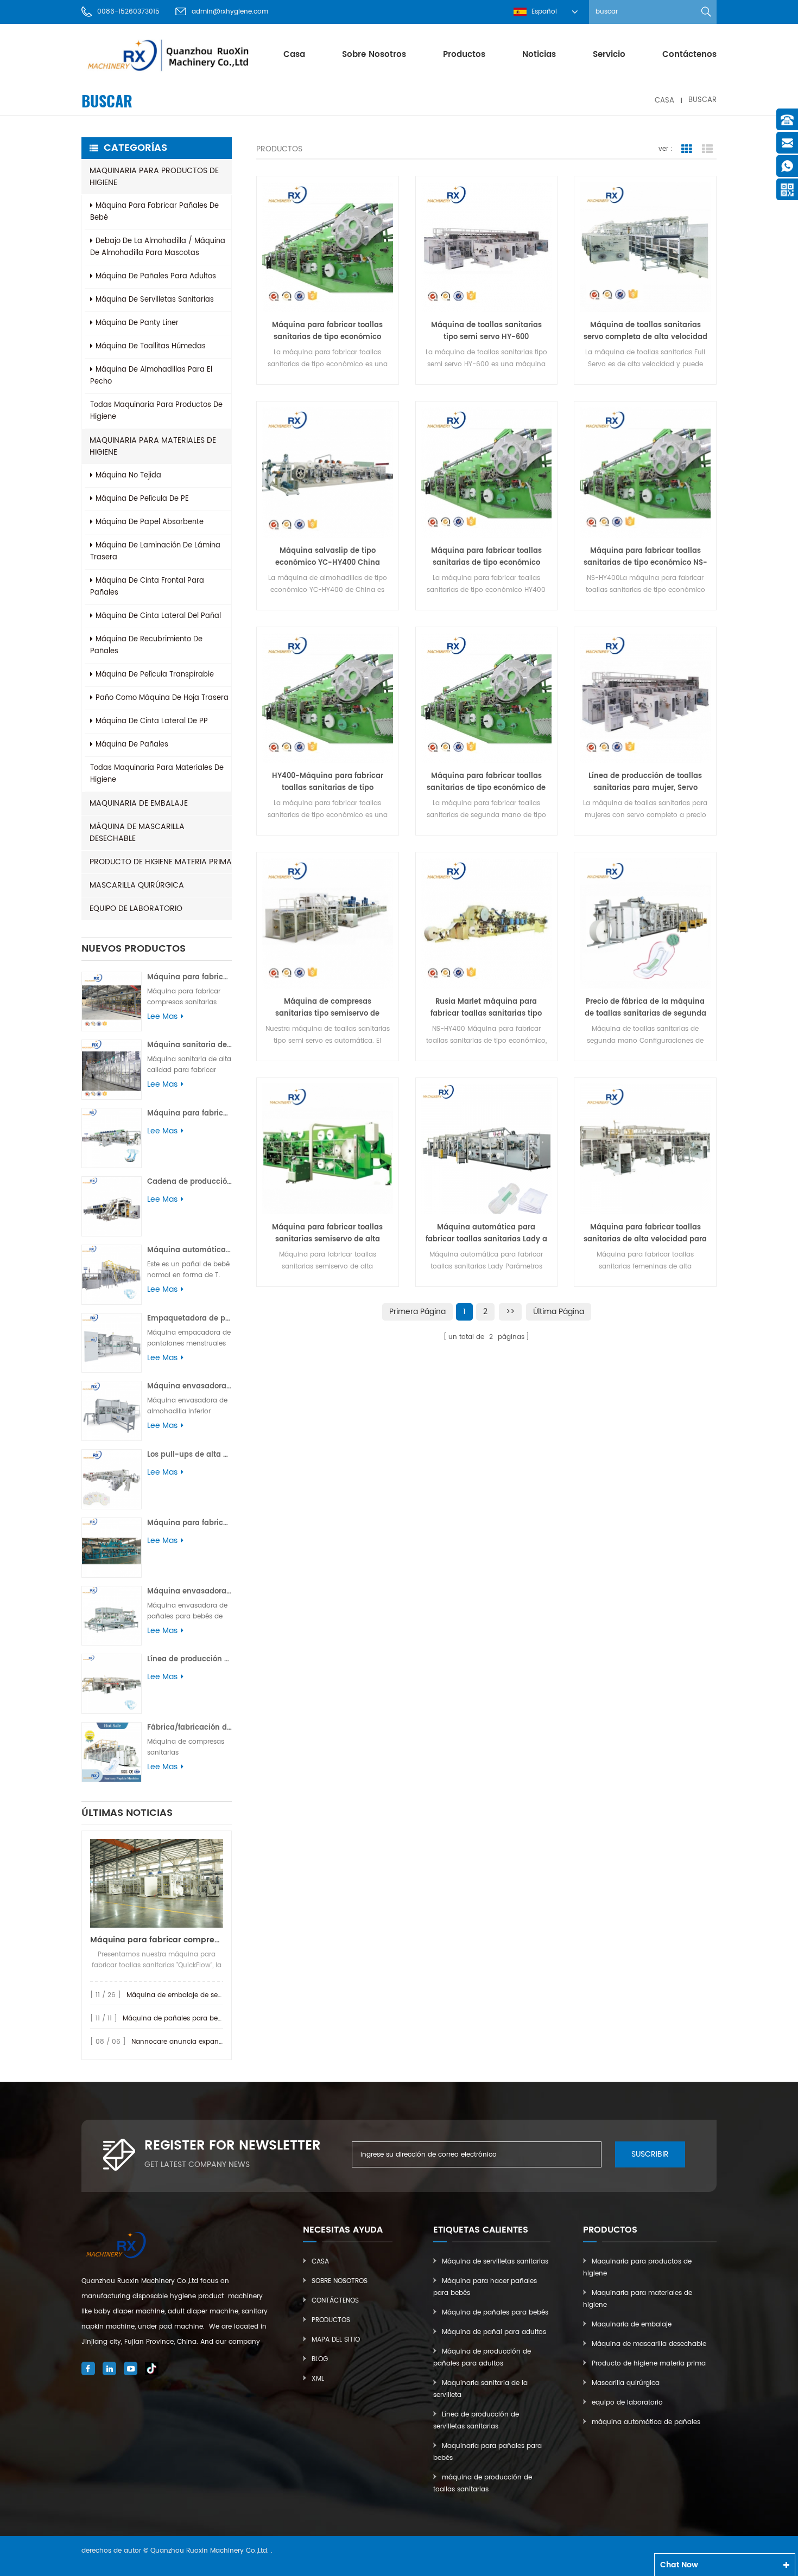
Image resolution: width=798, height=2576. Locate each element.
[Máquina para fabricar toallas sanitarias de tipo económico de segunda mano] (487, 698)
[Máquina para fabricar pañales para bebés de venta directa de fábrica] (112, 1548)
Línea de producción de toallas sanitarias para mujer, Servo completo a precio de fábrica (645, 782)
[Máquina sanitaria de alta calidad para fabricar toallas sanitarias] (112, 1070)
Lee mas (162, 1017)
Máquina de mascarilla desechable (137, 833)
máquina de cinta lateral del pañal (158, 616)
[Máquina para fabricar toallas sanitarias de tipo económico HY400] (487, 472)
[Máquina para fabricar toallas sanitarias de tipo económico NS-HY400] (645, 472)
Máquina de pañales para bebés (495, 2313)
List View (707, 149)
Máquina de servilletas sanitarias (495, 2262)
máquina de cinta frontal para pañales (147, 587)
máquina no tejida (128, 476)
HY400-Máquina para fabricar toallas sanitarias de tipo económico (328, 782)
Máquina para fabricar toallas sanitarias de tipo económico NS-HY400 (645, 557)
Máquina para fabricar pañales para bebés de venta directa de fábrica (189, 1523)
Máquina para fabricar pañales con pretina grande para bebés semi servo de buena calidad (189, 1114)
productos (464, 55)
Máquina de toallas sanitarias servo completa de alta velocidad (645, 331)
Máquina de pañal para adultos (494, 2332)
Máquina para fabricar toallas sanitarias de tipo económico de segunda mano (486, 782)
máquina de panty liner (137, 323)
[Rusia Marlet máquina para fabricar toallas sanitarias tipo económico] (487, 923)
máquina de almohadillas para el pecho (151, 376)
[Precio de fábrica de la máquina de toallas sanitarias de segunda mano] (645, 923)
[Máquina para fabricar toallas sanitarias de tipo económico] (328, 247)
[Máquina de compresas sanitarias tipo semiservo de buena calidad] (328, 923)
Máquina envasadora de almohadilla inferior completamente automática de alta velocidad (189, 1386)
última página (559, 1312)
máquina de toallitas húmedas (151, 346)
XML (318, 2379)
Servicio (609, 55)
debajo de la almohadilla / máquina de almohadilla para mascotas (158, 247)
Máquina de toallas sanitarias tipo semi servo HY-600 (486, 331)
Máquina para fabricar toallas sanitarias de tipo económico (327, 331)
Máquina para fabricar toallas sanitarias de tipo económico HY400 (486, 557)
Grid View (687, 149)
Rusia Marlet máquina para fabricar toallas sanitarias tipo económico (486, 1008)
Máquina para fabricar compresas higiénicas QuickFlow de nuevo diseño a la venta (157, 1940)
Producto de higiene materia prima (161, 862)
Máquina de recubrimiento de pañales (146, 645)
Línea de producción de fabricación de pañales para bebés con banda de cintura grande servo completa (189, 1659)
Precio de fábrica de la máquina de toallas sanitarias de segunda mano (645, 1008)
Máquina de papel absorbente (150, 522)
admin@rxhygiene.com (230, 12)
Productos (331, 2320)
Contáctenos (689, 55)
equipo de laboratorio (136, 908)
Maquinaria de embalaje (139, 803)
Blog (320, 2359)
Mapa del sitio (336, 2340)
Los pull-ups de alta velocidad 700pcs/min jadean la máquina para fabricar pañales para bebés (189, 1455)
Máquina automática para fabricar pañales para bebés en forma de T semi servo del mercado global (189, 1250)
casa (294, 55)
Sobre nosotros (374, 55)
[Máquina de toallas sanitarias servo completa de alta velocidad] (645, 247)
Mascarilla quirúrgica (137, 885)
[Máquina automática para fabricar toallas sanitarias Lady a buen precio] (487, 1149)
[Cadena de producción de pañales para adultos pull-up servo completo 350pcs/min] (112, 1206)
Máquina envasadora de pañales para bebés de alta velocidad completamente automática (189, 1592)
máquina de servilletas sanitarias (155, 300)
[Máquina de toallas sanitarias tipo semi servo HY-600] (487, 247)
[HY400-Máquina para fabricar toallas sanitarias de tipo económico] (328, 698)
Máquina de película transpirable (155, 675)
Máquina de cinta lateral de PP (152, 721)
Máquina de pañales (132, 745)
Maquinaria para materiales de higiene (153, 446)
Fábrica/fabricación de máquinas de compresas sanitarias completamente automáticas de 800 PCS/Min (189, 1728)
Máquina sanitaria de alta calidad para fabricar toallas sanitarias (189, 1045)
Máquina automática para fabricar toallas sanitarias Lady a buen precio (486, 1234)
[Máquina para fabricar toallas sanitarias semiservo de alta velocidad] (328, 1149)
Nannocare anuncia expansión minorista (198, 2042)
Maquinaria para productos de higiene (154, 177)
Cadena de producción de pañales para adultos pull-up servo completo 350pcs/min (189, 1182)
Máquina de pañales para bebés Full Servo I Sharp (205, 2019)
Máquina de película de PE (142, 499)
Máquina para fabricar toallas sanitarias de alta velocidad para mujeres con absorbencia (645, 1234)
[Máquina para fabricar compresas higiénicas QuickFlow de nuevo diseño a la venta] (157, 1883)
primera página (417, 1312)
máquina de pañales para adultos (156, 276)
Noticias (539, 55)
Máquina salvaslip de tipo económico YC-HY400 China (328, 557)
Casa (320, 2262)
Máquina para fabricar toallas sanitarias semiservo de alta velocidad (327, 1234)
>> (510, 1312)
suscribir (650, 2154)
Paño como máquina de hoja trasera (162, 698)
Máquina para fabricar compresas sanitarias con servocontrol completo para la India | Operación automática (189, 977)
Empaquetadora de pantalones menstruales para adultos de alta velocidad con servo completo (189, 1319)
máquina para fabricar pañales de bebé (154, 212)
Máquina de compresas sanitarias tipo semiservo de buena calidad (327, 1008)
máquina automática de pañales (646, 2422)
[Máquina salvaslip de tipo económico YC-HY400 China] (328, 472)
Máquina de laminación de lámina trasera (155, 551)
